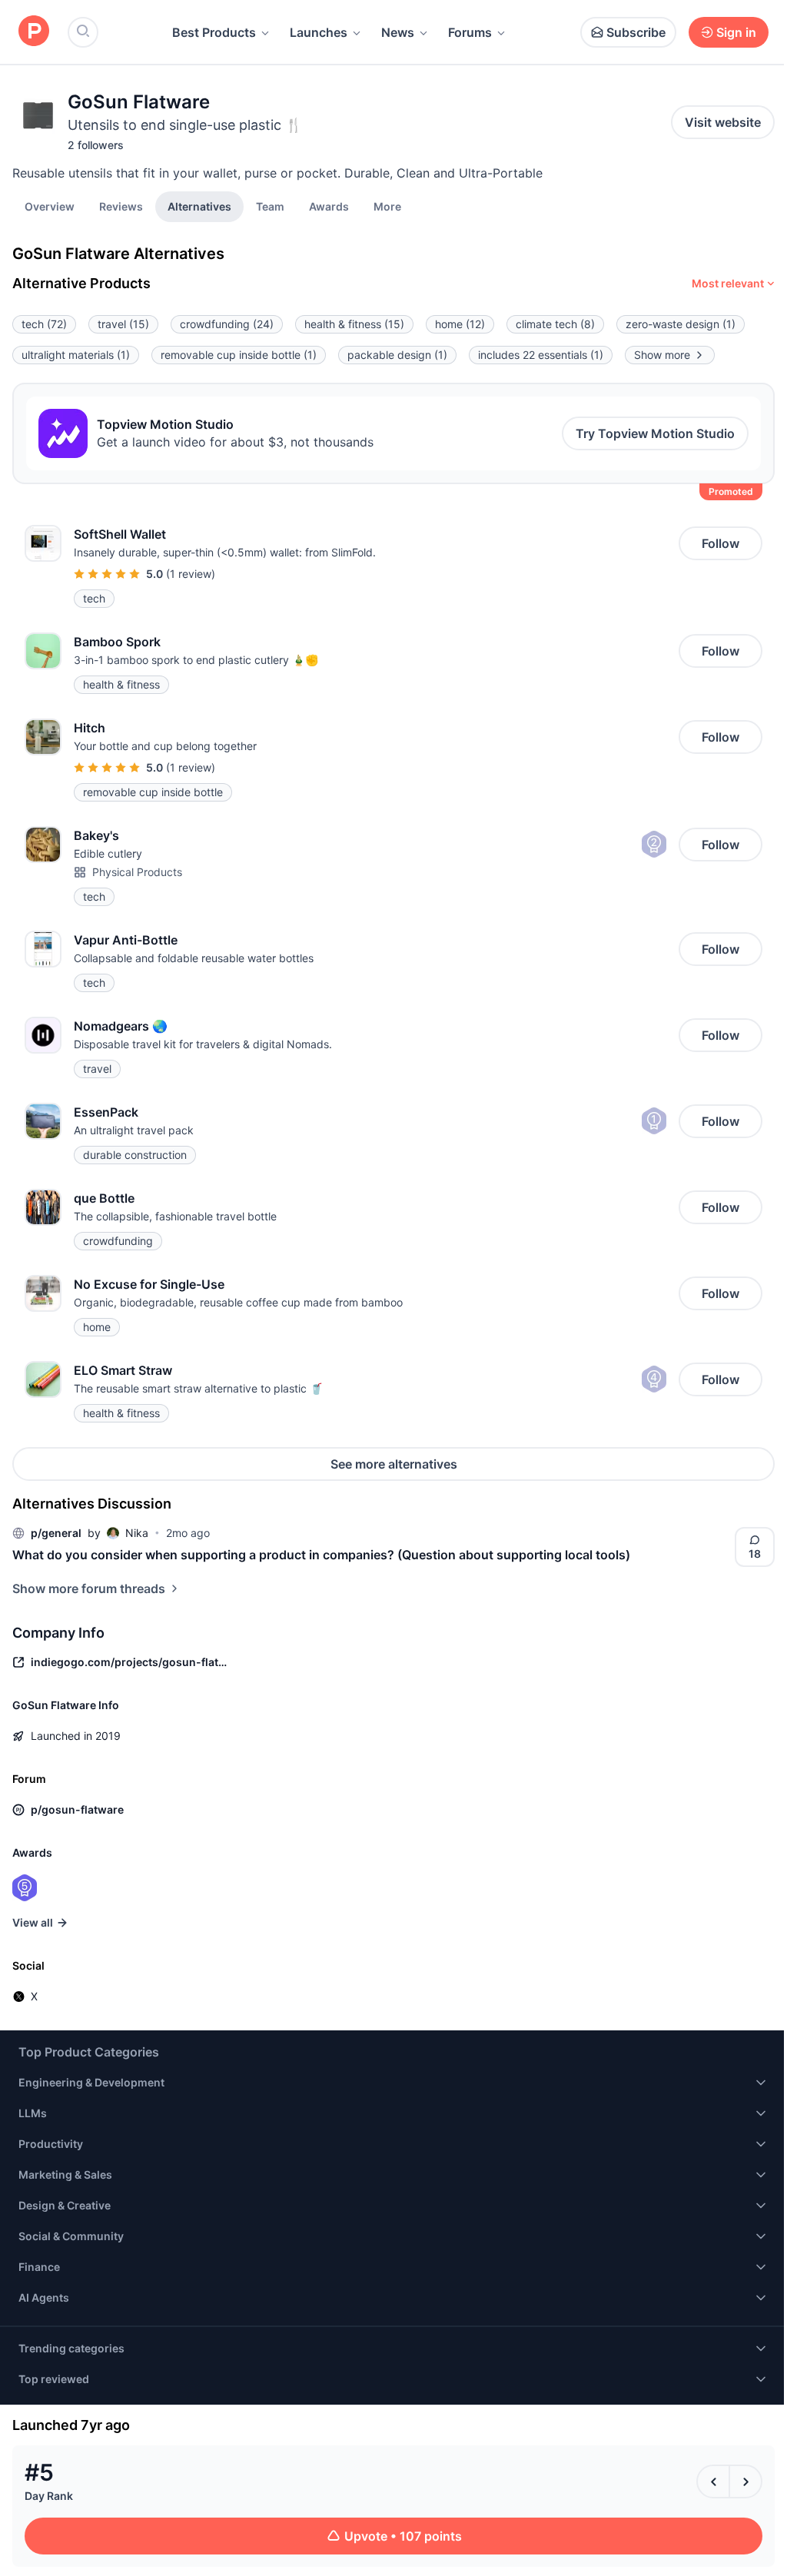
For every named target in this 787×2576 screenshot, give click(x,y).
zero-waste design (681, 324)
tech (44, 324)
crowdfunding (227, 324)
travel (123, 324)
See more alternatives (394, 1464)
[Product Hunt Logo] (34, 32)
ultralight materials (76, 355)
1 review (191, 574)
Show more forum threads (89, 1588)
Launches (319, 32)
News (398, 32)
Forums (470, 32)
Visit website (723, 122)
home (460, 324)
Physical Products (137, 872)
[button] (387, 206)
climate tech (555, 324)
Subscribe (636, 32)
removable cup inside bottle (239, 355)
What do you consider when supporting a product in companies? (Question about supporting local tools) (321, 1555)
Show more (662, 355)
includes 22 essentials (541, 355)
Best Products (214, 32)
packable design (397, 355)
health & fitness (354, 324)
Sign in (736, 32)
